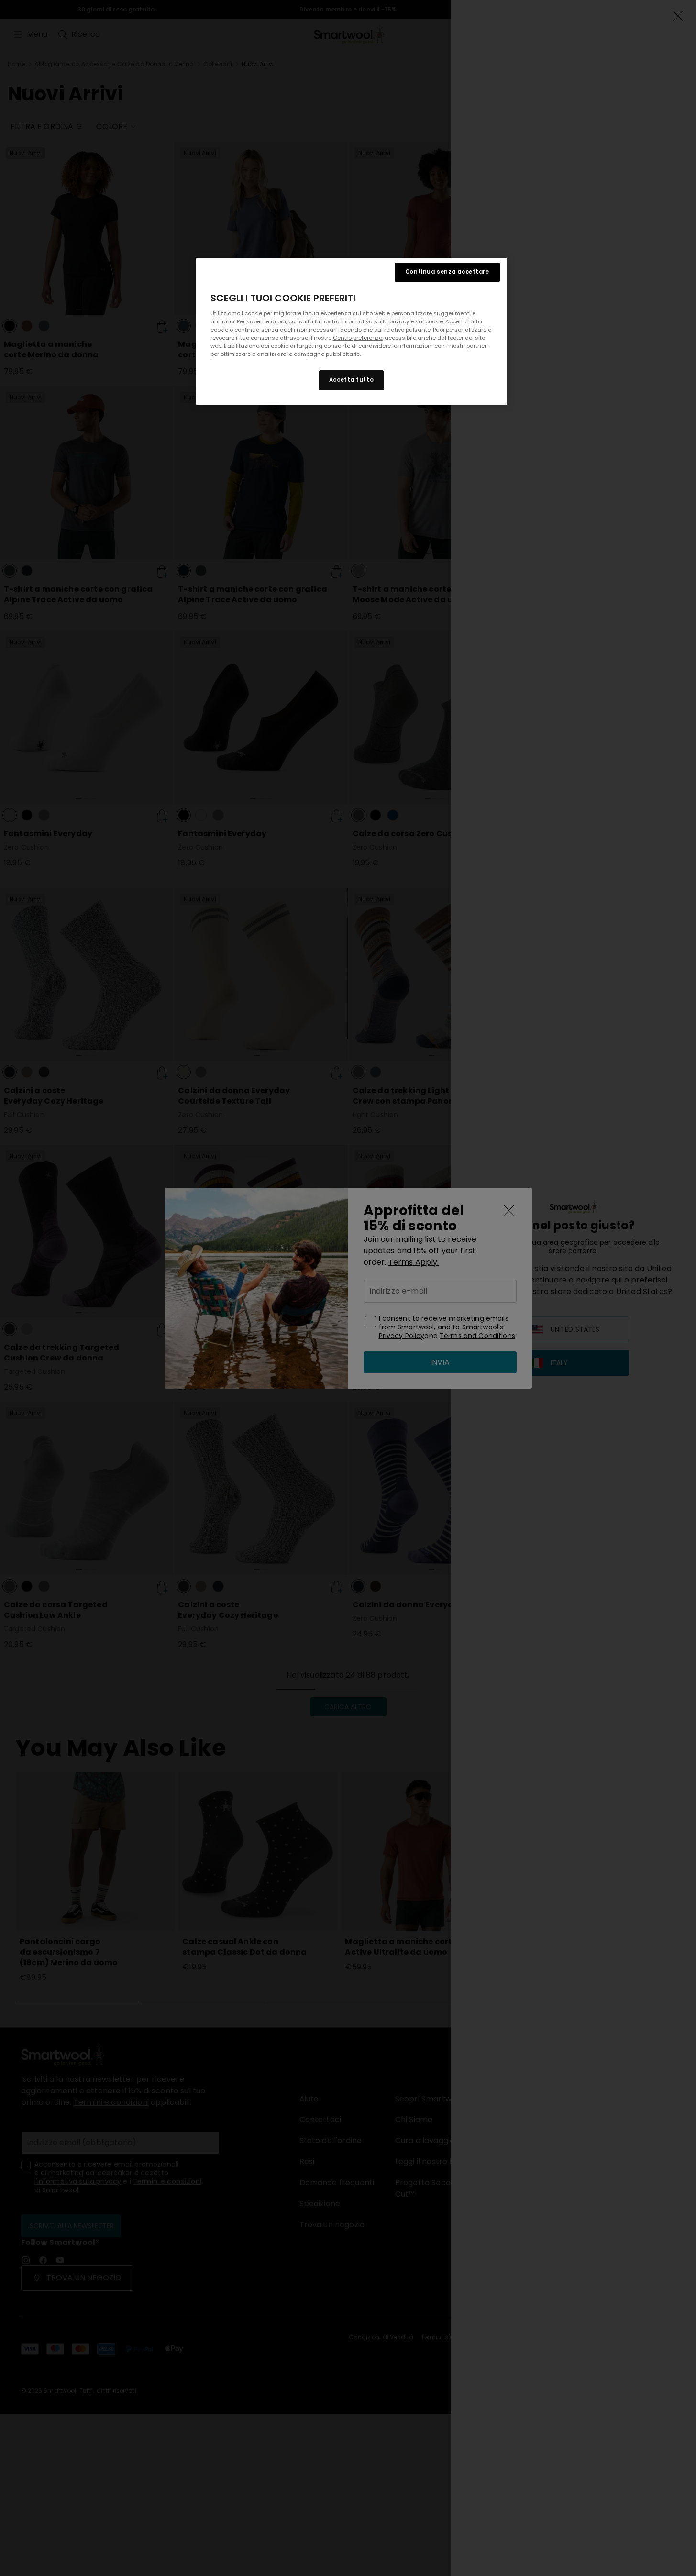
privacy (399, 321)
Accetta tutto (351, 380)
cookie (434, 321)
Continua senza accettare (447, 272)
